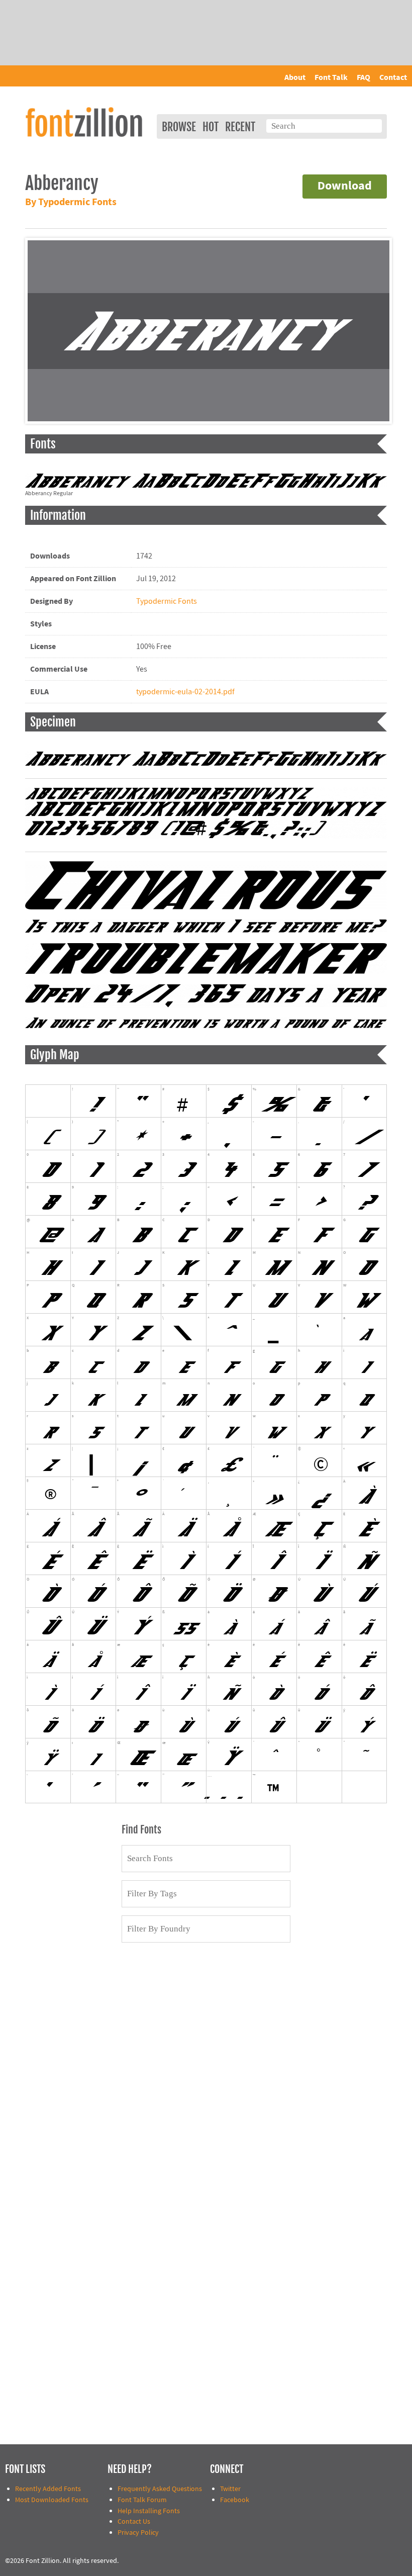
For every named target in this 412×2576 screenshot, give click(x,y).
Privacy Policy (138, 2533)
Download (345, 186)
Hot (211, 127)
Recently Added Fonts (48, 2489)
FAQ (364, 77)
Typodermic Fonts (167, 601)
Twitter (230, 2489)
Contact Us (134, 2521)
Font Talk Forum (142, 2500)
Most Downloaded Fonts (52, 2500)
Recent (240, 127)
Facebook (235, 2500)
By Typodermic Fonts (71, 202)
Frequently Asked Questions (160, 2489)
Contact (393, 77)
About (295, 77)
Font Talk (331, 77)
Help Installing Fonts (149, 2511)
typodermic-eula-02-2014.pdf (185, 692)
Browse (179, 127)
